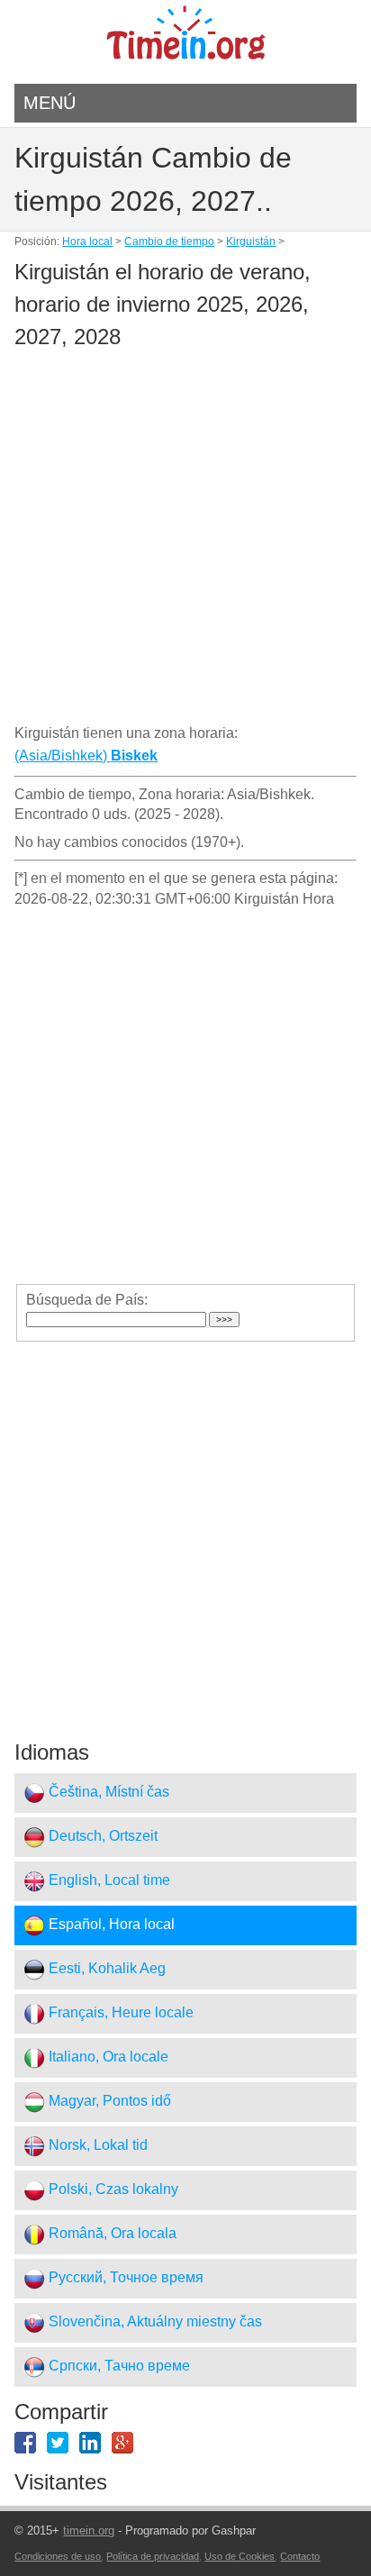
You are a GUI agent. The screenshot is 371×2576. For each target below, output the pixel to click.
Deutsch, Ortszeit (101, 1837)
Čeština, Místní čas (107, 1793)
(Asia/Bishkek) (86, 756)
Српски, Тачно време (118, 2367)
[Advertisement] (185, 540)
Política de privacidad (153, 2556)
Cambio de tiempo (169, 241)
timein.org (89, 2530)
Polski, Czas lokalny (112, 2190)
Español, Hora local (110, 1925)
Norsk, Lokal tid (96, 2146)
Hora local (87, 241)
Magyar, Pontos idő (108, 2102)
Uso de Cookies (240, 2556)
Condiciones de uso (58, 2556)
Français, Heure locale (119, 2013)
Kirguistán (251, 241)
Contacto (300, 2556)
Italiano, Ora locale (107, 2057)
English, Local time (108, 1881)
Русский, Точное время (124, 2278)
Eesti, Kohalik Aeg (105, 1969)
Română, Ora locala (111, 2234)
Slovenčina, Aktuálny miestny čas (154, 2322)
